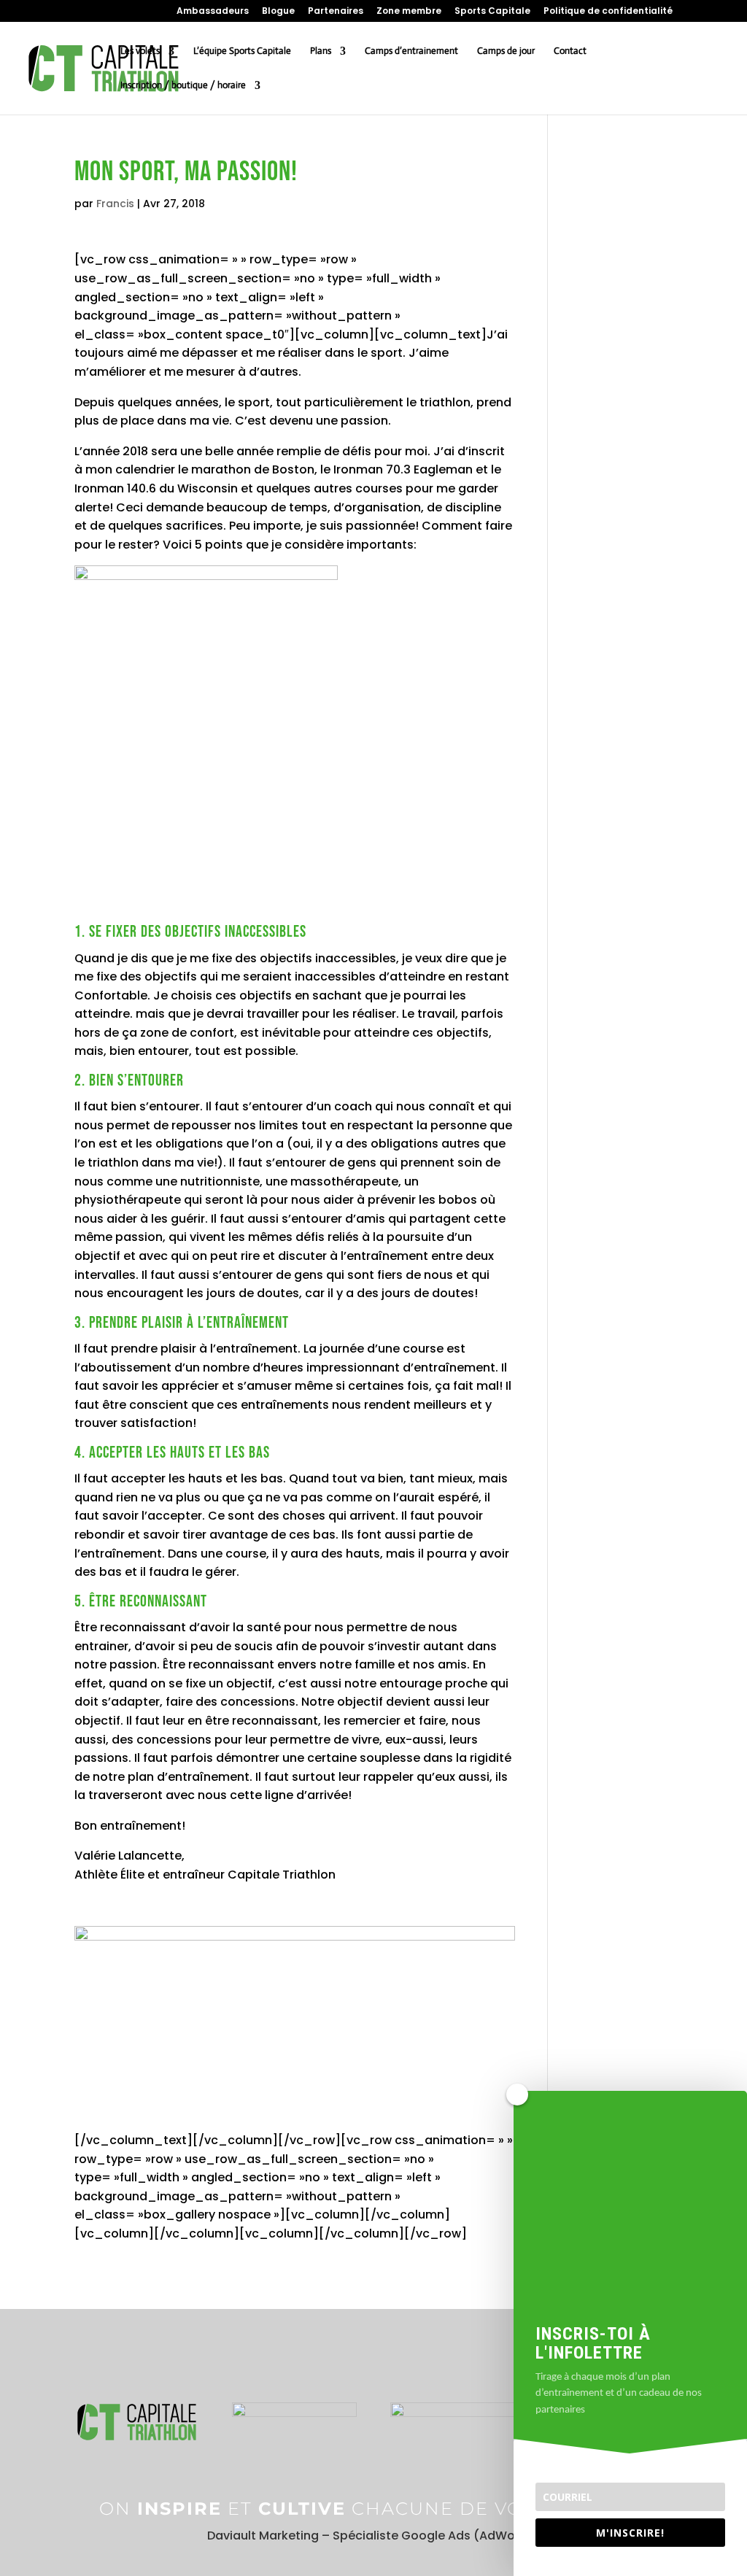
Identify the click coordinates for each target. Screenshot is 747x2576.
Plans (321, 51)
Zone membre (409, 12)
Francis (115, 204)
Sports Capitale (492, 12)
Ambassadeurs (213, 12)
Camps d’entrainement (411, 51)
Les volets (140, 51)
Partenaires (336, 12)
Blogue (278, 12)
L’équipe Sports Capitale (242, 51)
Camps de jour (506, 51)
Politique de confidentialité (608, 12)
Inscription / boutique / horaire (183, 86)
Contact (570, 51)
